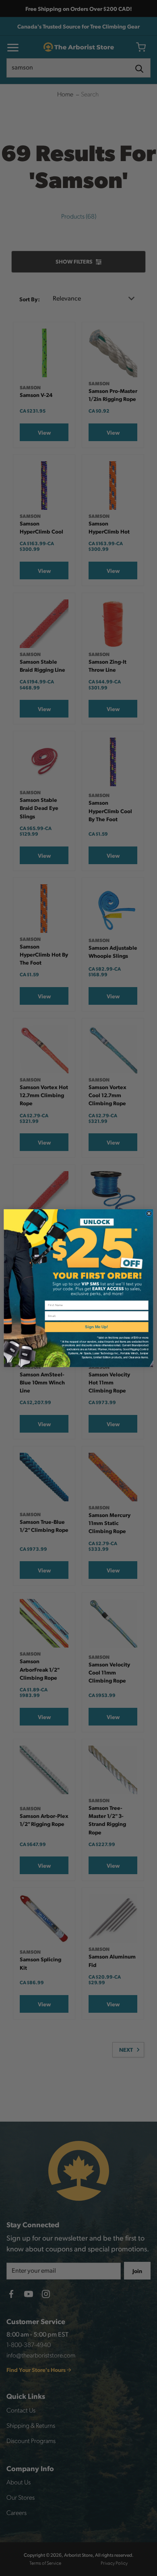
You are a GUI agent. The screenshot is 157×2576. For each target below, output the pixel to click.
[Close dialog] (149, 1213)
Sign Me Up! (96, 1327)
